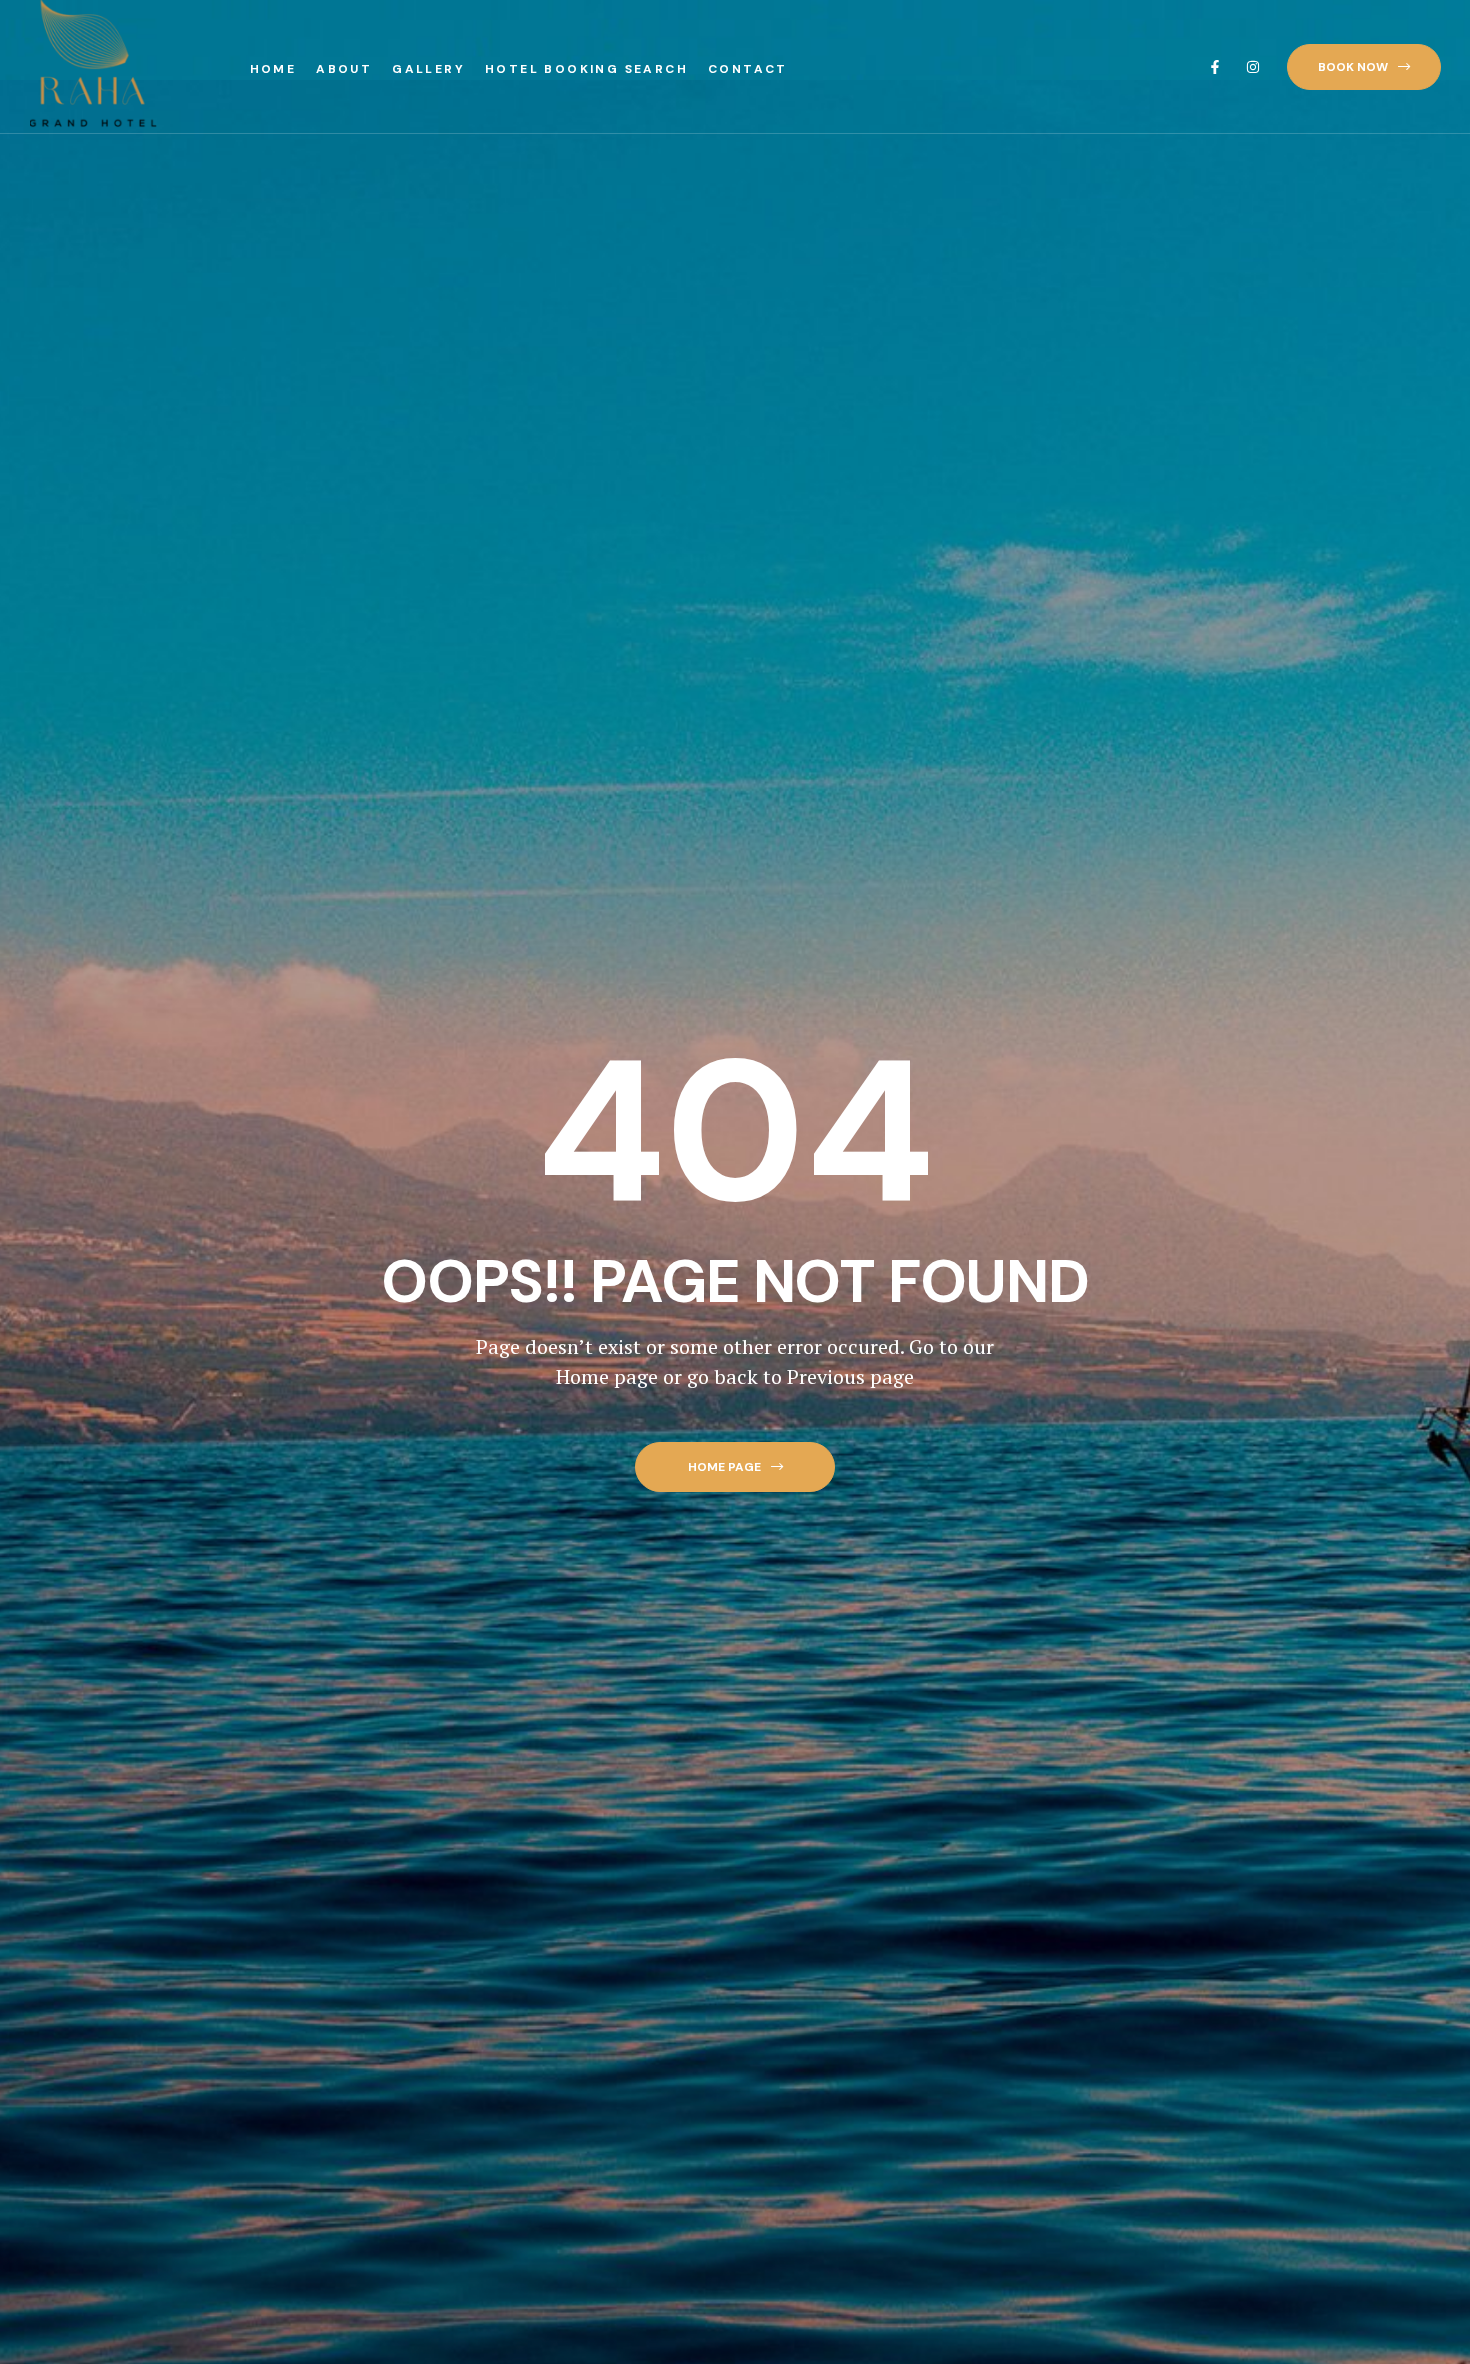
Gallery (428, 69)
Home (273, 69)
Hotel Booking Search (586, 69)
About (344, 69)
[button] (1364, 67)
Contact (748, 69)
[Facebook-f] (1215, 67)
